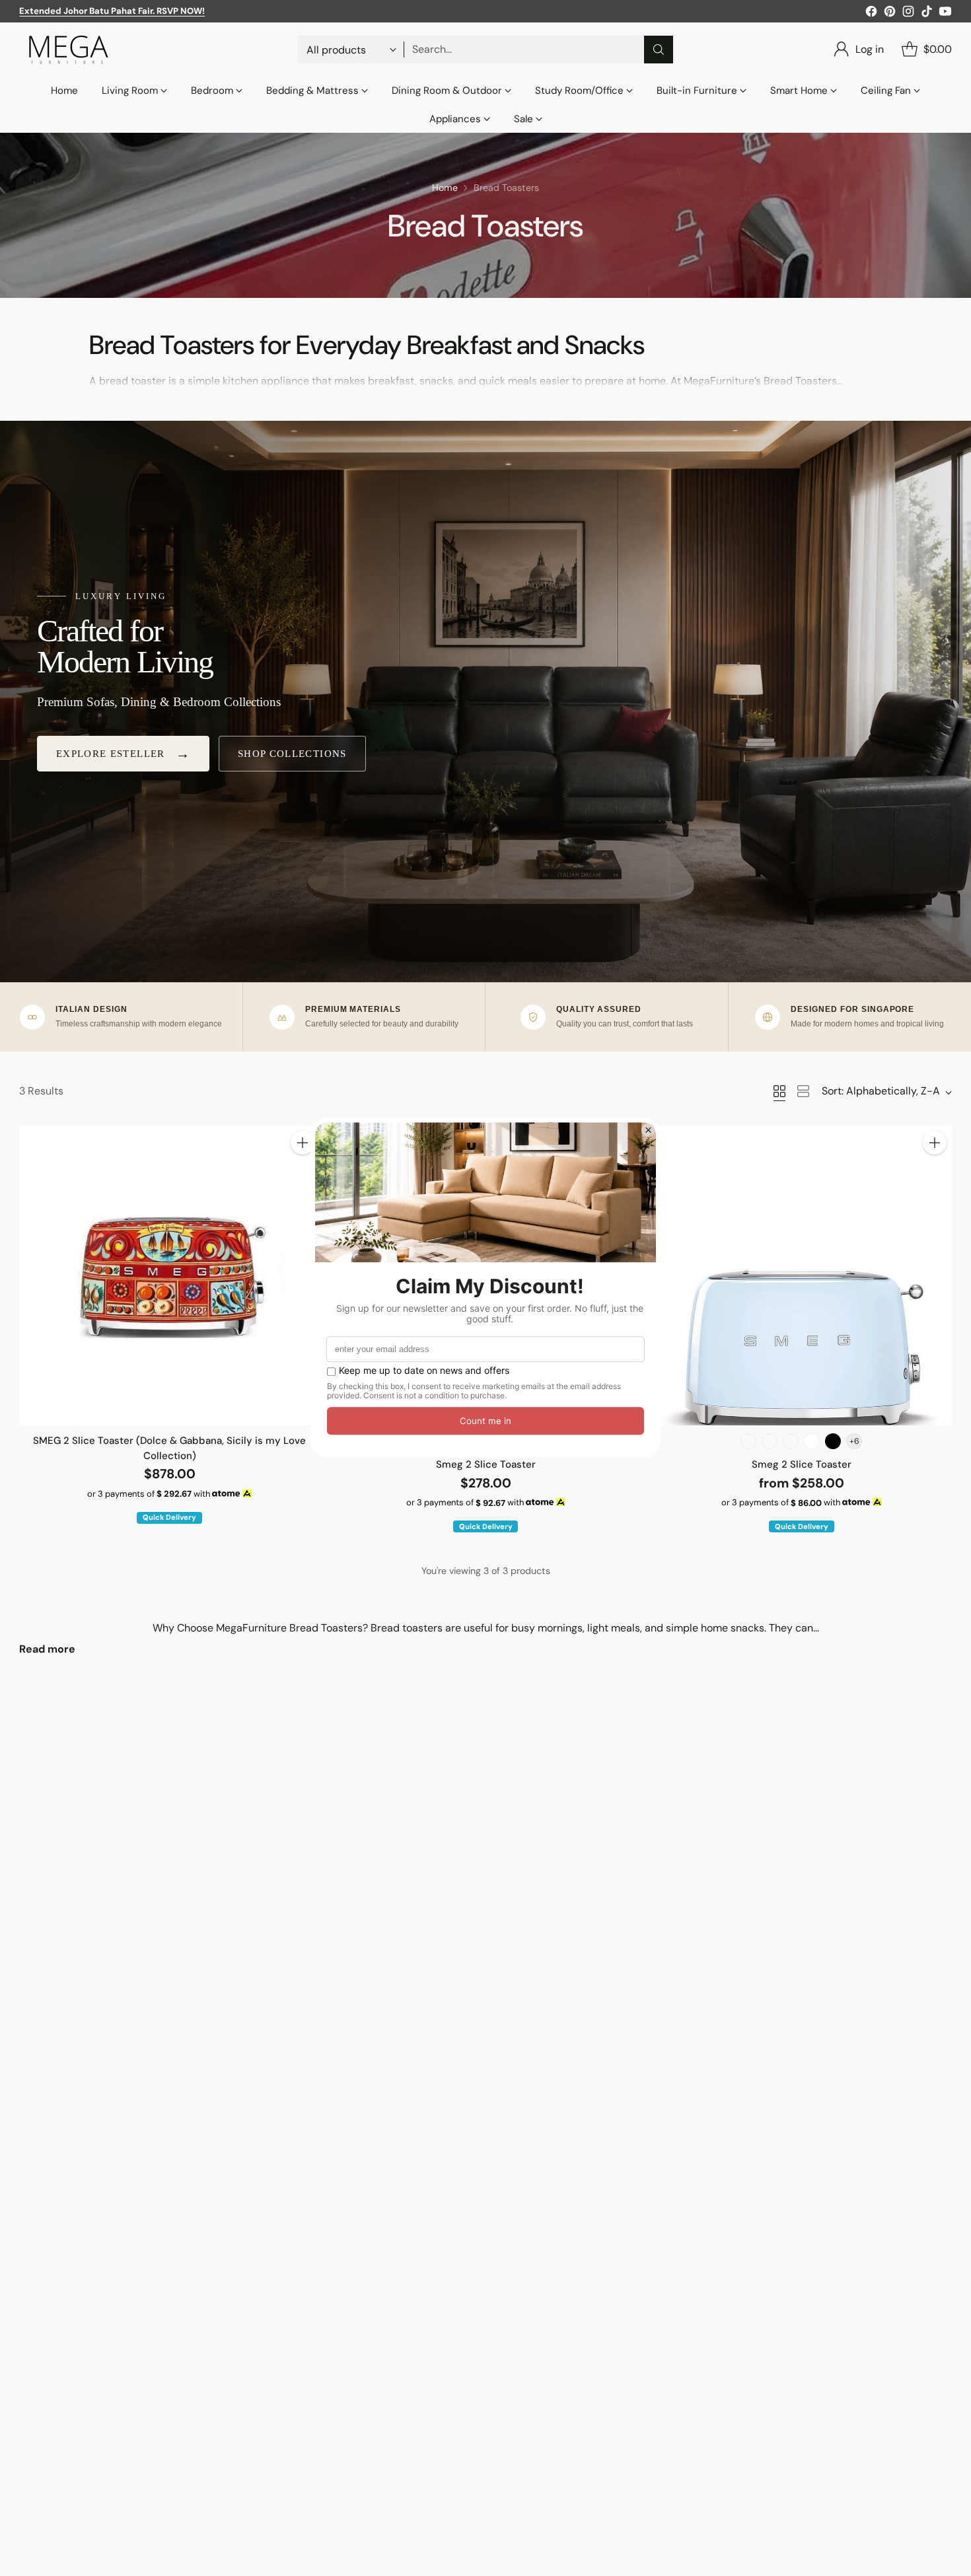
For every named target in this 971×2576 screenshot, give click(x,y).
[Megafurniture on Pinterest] (890, 14)
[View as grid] (779, 1091)
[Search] (659, 50)
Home (445, 188)
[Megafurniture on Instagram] (908, 14)
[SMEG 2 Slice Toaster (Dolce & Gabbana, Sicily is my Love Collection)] (169, 1275)
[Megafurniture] (69, 50)
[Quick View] (303, 1172)
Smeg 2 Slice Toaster (486, 1464)
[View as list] (803, 1091)
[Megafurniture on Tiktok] (927, 14)
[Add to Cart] (303, 1143)
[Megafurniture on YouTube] (945, 14)
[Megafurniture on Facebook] (871, 14)
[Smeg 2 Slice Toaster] (801, 1275)
